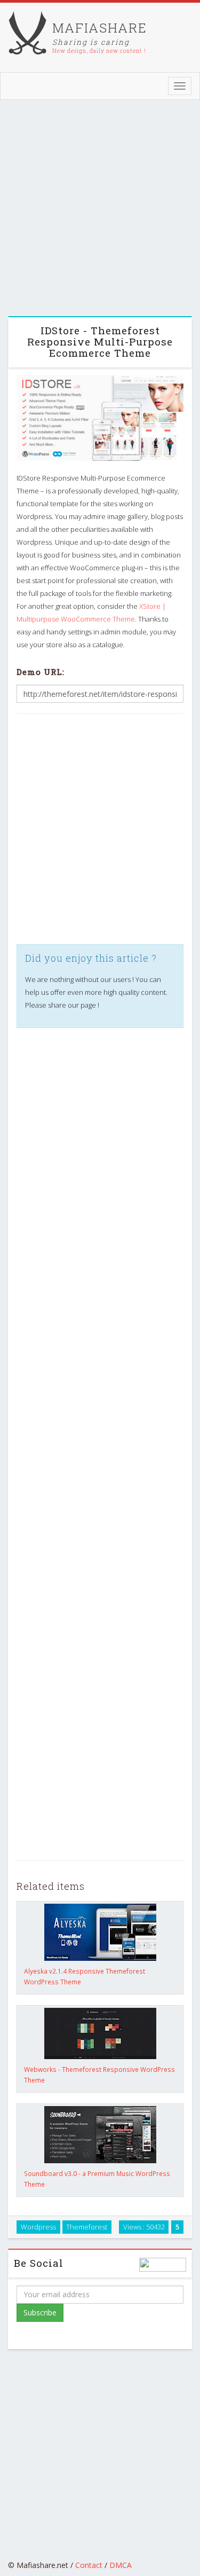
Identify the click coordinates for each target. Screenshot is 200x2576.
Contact (89, 2565)
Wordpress (38, 2227)
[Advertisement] (100, 211)
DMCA (121, 2565)
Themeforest (87, 2227)
